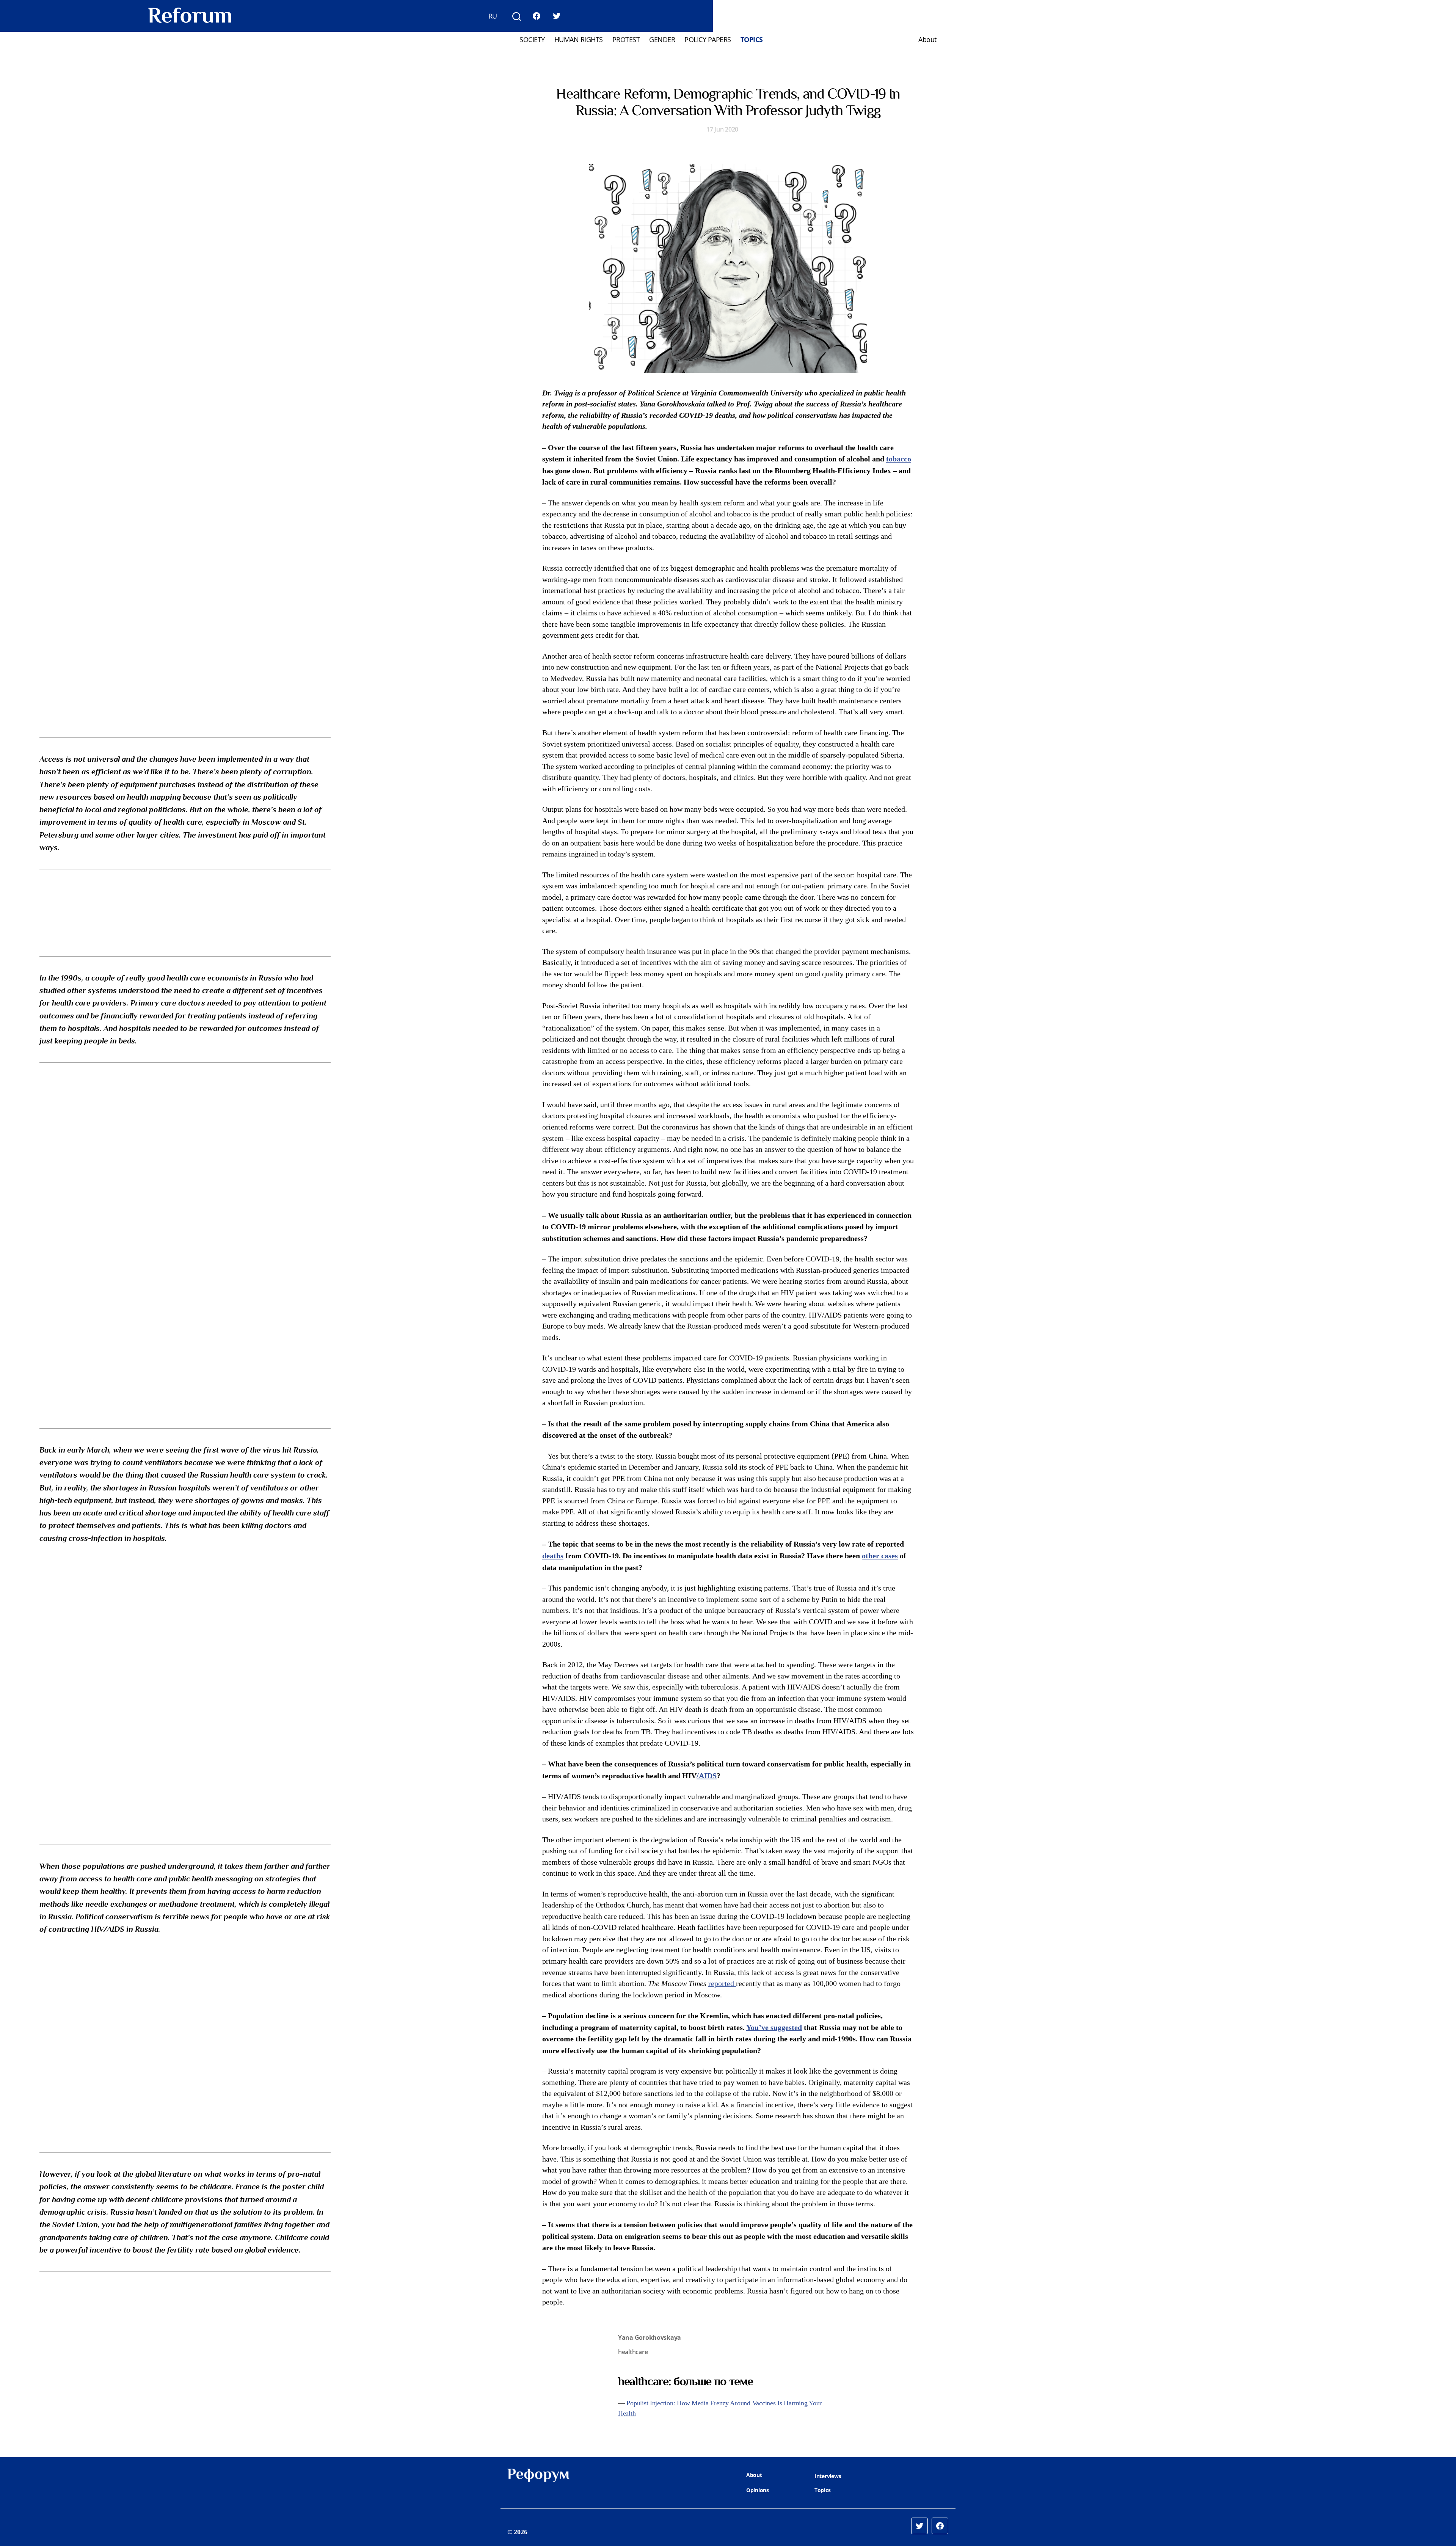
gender (662, 40)
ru (493, 16)
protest (626, 40)
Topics (752, 40)
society (532, 40)
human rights (579, 40)
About (927, 40)
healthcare (633, 2352)
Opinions (758, 2490)
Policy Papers (708, 40)
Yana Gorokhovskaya (650, 2337)
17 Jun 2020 (722, 129)
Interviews (828, 2476)
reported (722, 1984)
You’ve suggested (774, 2028)
